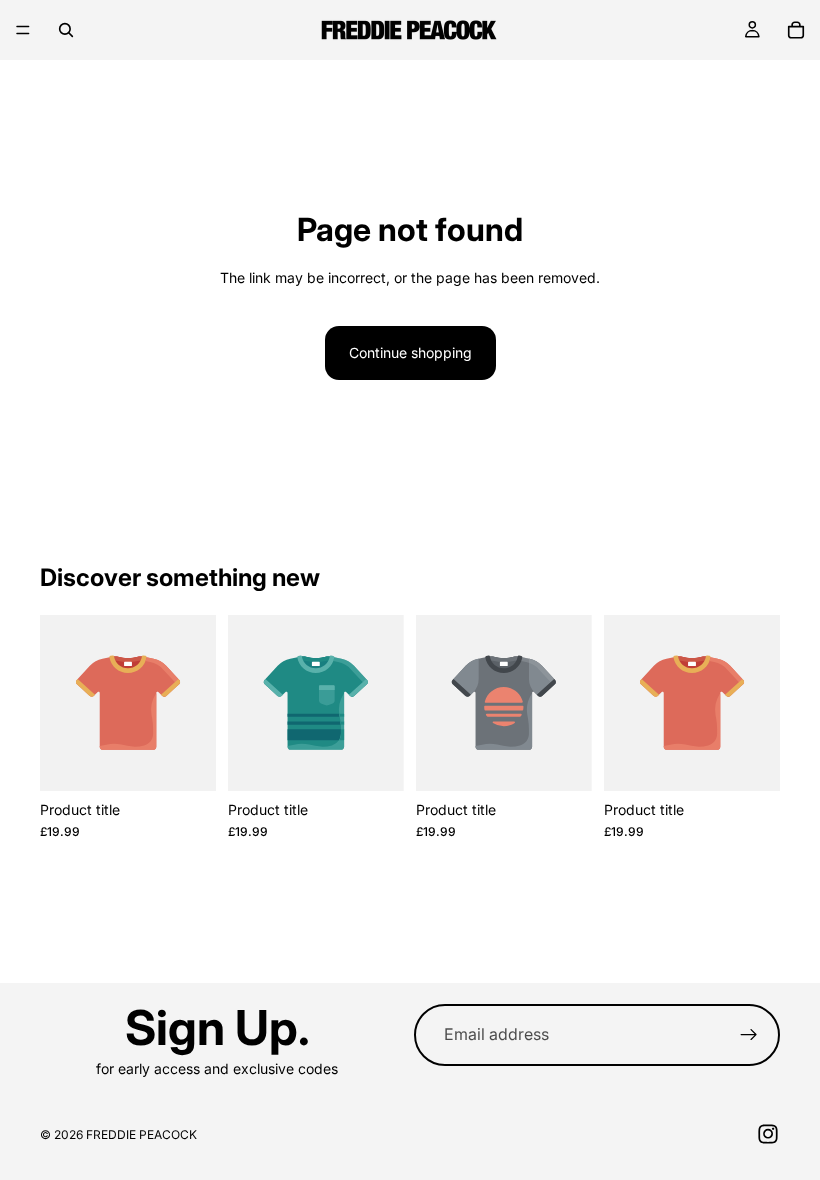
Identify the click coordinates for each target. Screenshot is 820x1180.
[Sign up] (749, 1035)
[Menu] (23, 30)
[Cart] (796, 30)
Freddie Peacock (141, 1134)
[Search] (66, 30)
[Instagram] (768, 1134)
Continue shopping (410, 352)
